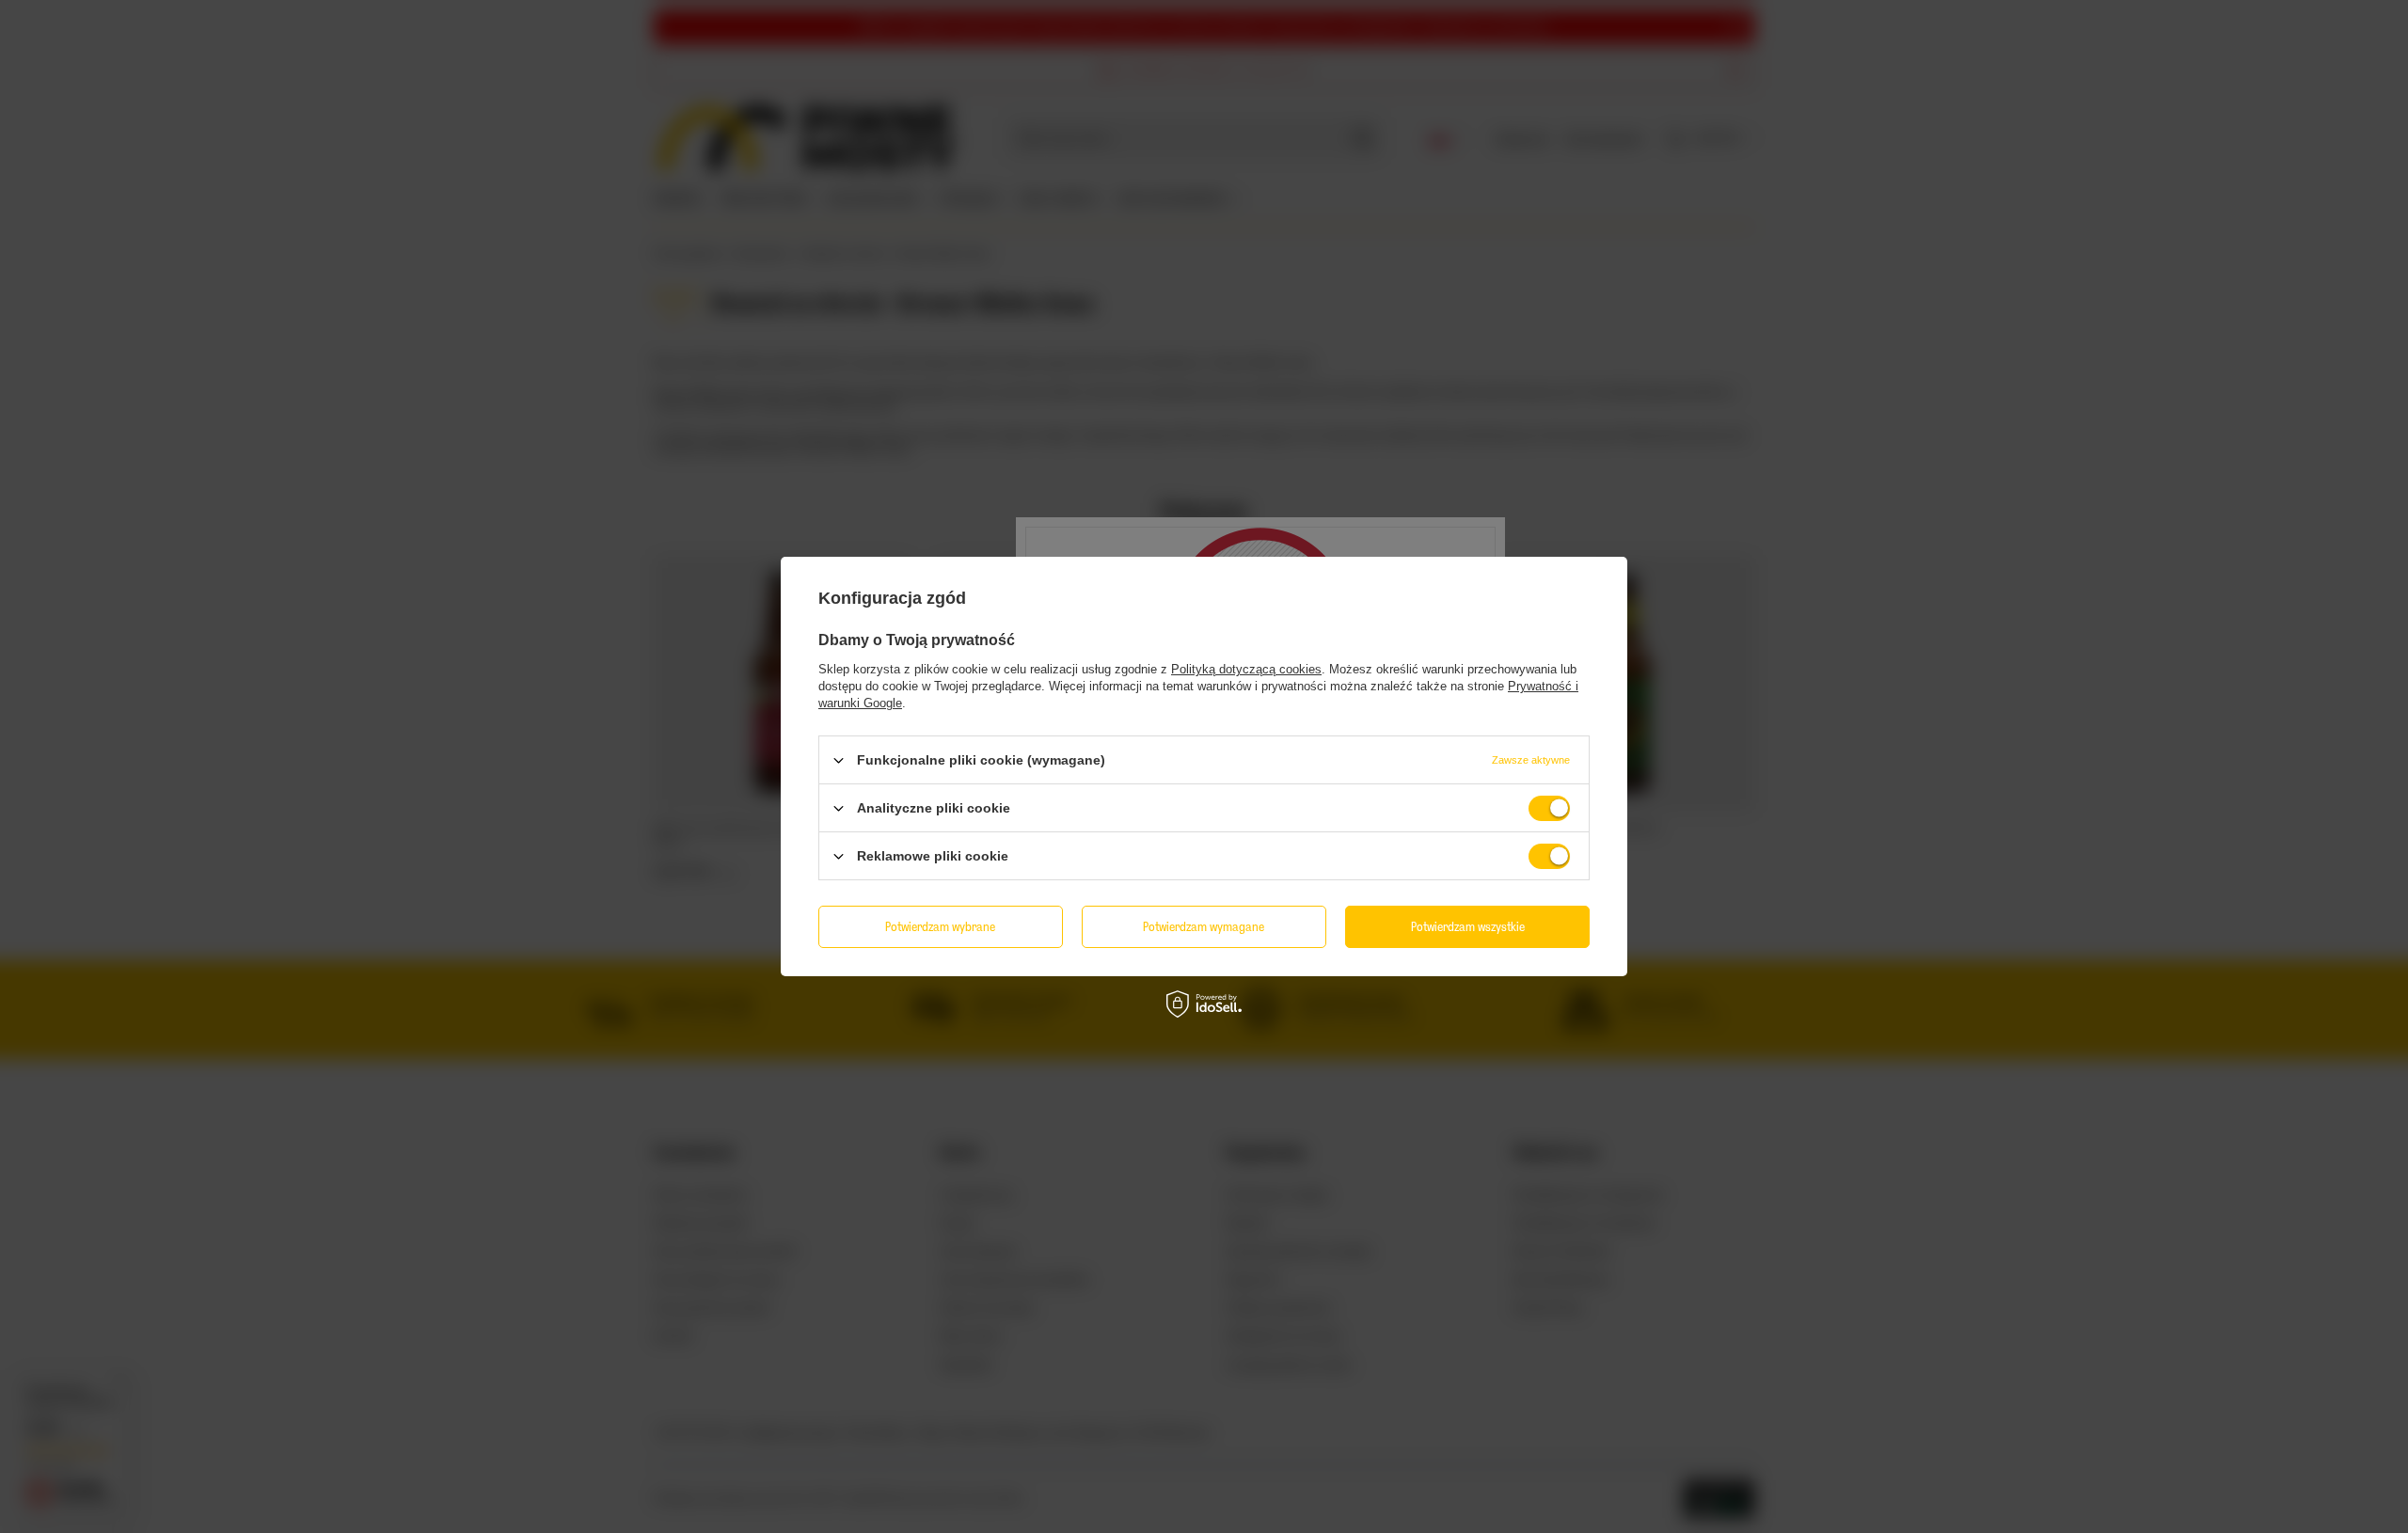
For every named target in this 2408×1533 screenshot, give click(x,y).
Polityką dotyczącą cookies (1246, 669)
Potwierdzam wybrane (940, 926)
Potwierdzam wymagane (1204, 926)
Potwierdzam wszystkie (1468, 926)
